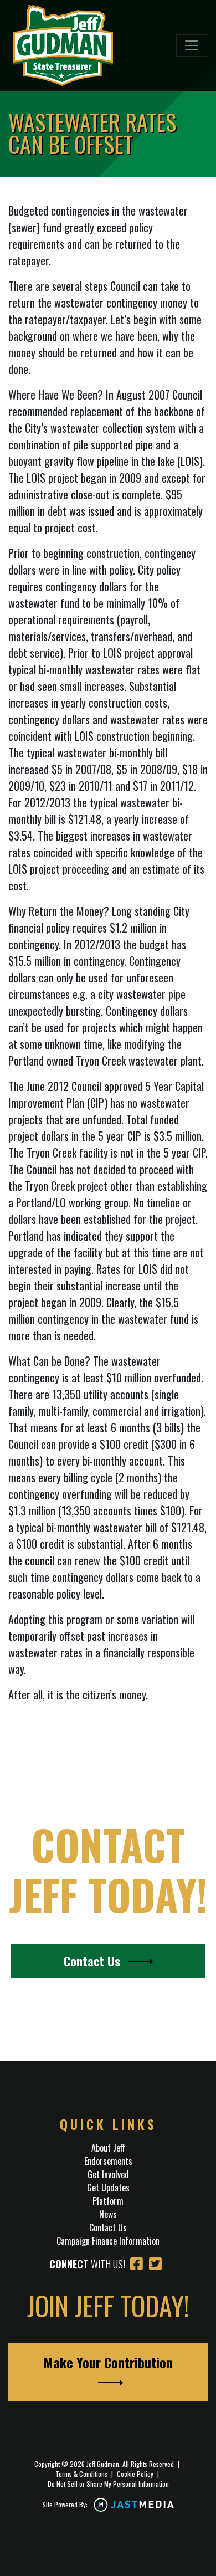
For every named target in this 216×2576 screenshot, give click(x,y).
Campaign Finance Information (108, 2241)
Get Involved (108, 2174)
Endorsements (108, 2161)
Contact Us (94, 1961)
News (108, 2214)
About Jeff (108, 2148)
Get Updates (108, 2188)
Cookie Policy (135, 2474)
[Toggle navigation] (192, 45)
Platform (108, 2201)
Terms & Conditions (81, 2474)
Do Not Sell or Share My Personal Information (108, 2484)
